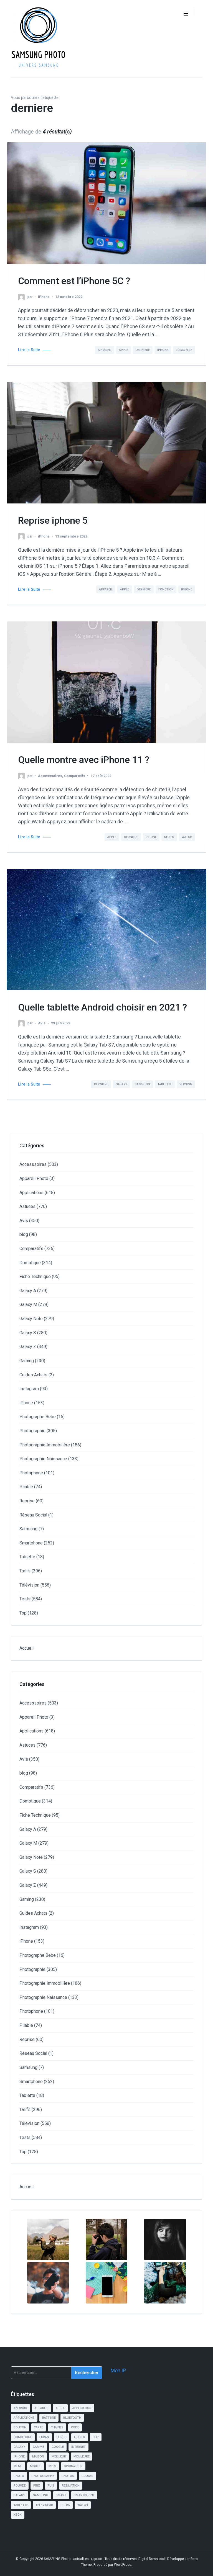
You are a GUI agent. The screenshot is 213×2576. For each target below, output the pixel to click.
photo (19, 2476)
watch (187, 837)
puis (51, 2486)
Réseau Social (33, 1515)
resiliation (71, 2486)
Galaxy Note (31, 1319)
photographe (43, 2476)
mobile (35, 2466)
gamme (38, 2447)
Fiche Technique (35, 1277)
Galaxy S (28, 1333)
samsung (142, 1084)
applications (24, 2418)
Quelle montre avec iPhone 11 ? (84, 760)
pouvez (20, 2486)
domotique (23, 2437)
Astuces (27, 1206)
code (75, 2427)
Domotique (30, 1263)
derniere (143, 350)
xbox (18, 2515)
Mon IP (118, 2370)
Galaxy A (28, 1291)
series (169, 837)
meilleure (82, 2457)
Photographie (32, 1431)
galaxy (121, 1084)
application (82, 2408)
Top (23, 1613)
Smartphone (31, 1543)
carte (39, 2427)
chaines (57, 2427)
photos (68, 2476)
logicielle (184, 350)
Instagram (29, 1389)
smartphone (84, 2495)
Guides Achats (33, 1375)
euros (62, 2437)
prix (37, 2486)
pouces (88, 2476)
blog (24, 1234)
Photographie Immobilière (45, 1445)
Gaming (27, 1361)
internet (78, 2447)
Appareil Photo (34, 1178)
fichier (80, 2437)
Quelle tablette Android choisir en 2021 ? (102, 1007)
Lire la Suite (29, 350)
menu (18, 2466)
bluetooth (72, 2418)
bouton (20, 2427)
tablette (165, 1084)
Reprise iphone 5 (53, 520)
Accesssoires (50, 776)
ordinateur (73, 2466)
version (186, 1084)
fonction (166, 589)
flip (96, 2437)
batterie (49, 2418)
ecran (44, 2437)
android (20, 2408)
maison (38, 2457)
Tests (25, 1599)
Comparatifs (75, 776)
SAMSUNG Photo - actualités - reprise (73, 2559)
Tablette (27, 1557)
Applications (31, 1193)
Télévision (29, 1585)
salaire (20, 2495)
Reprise (27, 1501)
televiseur (44, 2505)
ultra (65, 2505)
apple (124, 350)
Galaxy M (28, 1304)
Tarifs (25, 1571)
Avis (42, 1023)
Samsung (28, 1529)
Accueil (26, 1648)
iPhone (44, 297)
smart (61, 2495)
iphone (163, 350)
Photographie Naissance (43, 1459)
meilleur (59, 2457)
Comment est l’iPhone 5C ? (74, 281)
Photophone (31, 1473)
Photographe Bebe (38, 1417)
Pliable (26, 1487)
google (58, 2447)
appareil (105, 350)
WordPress (123, 2565)
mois (52, 2466)
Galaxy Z (28, 1347)
